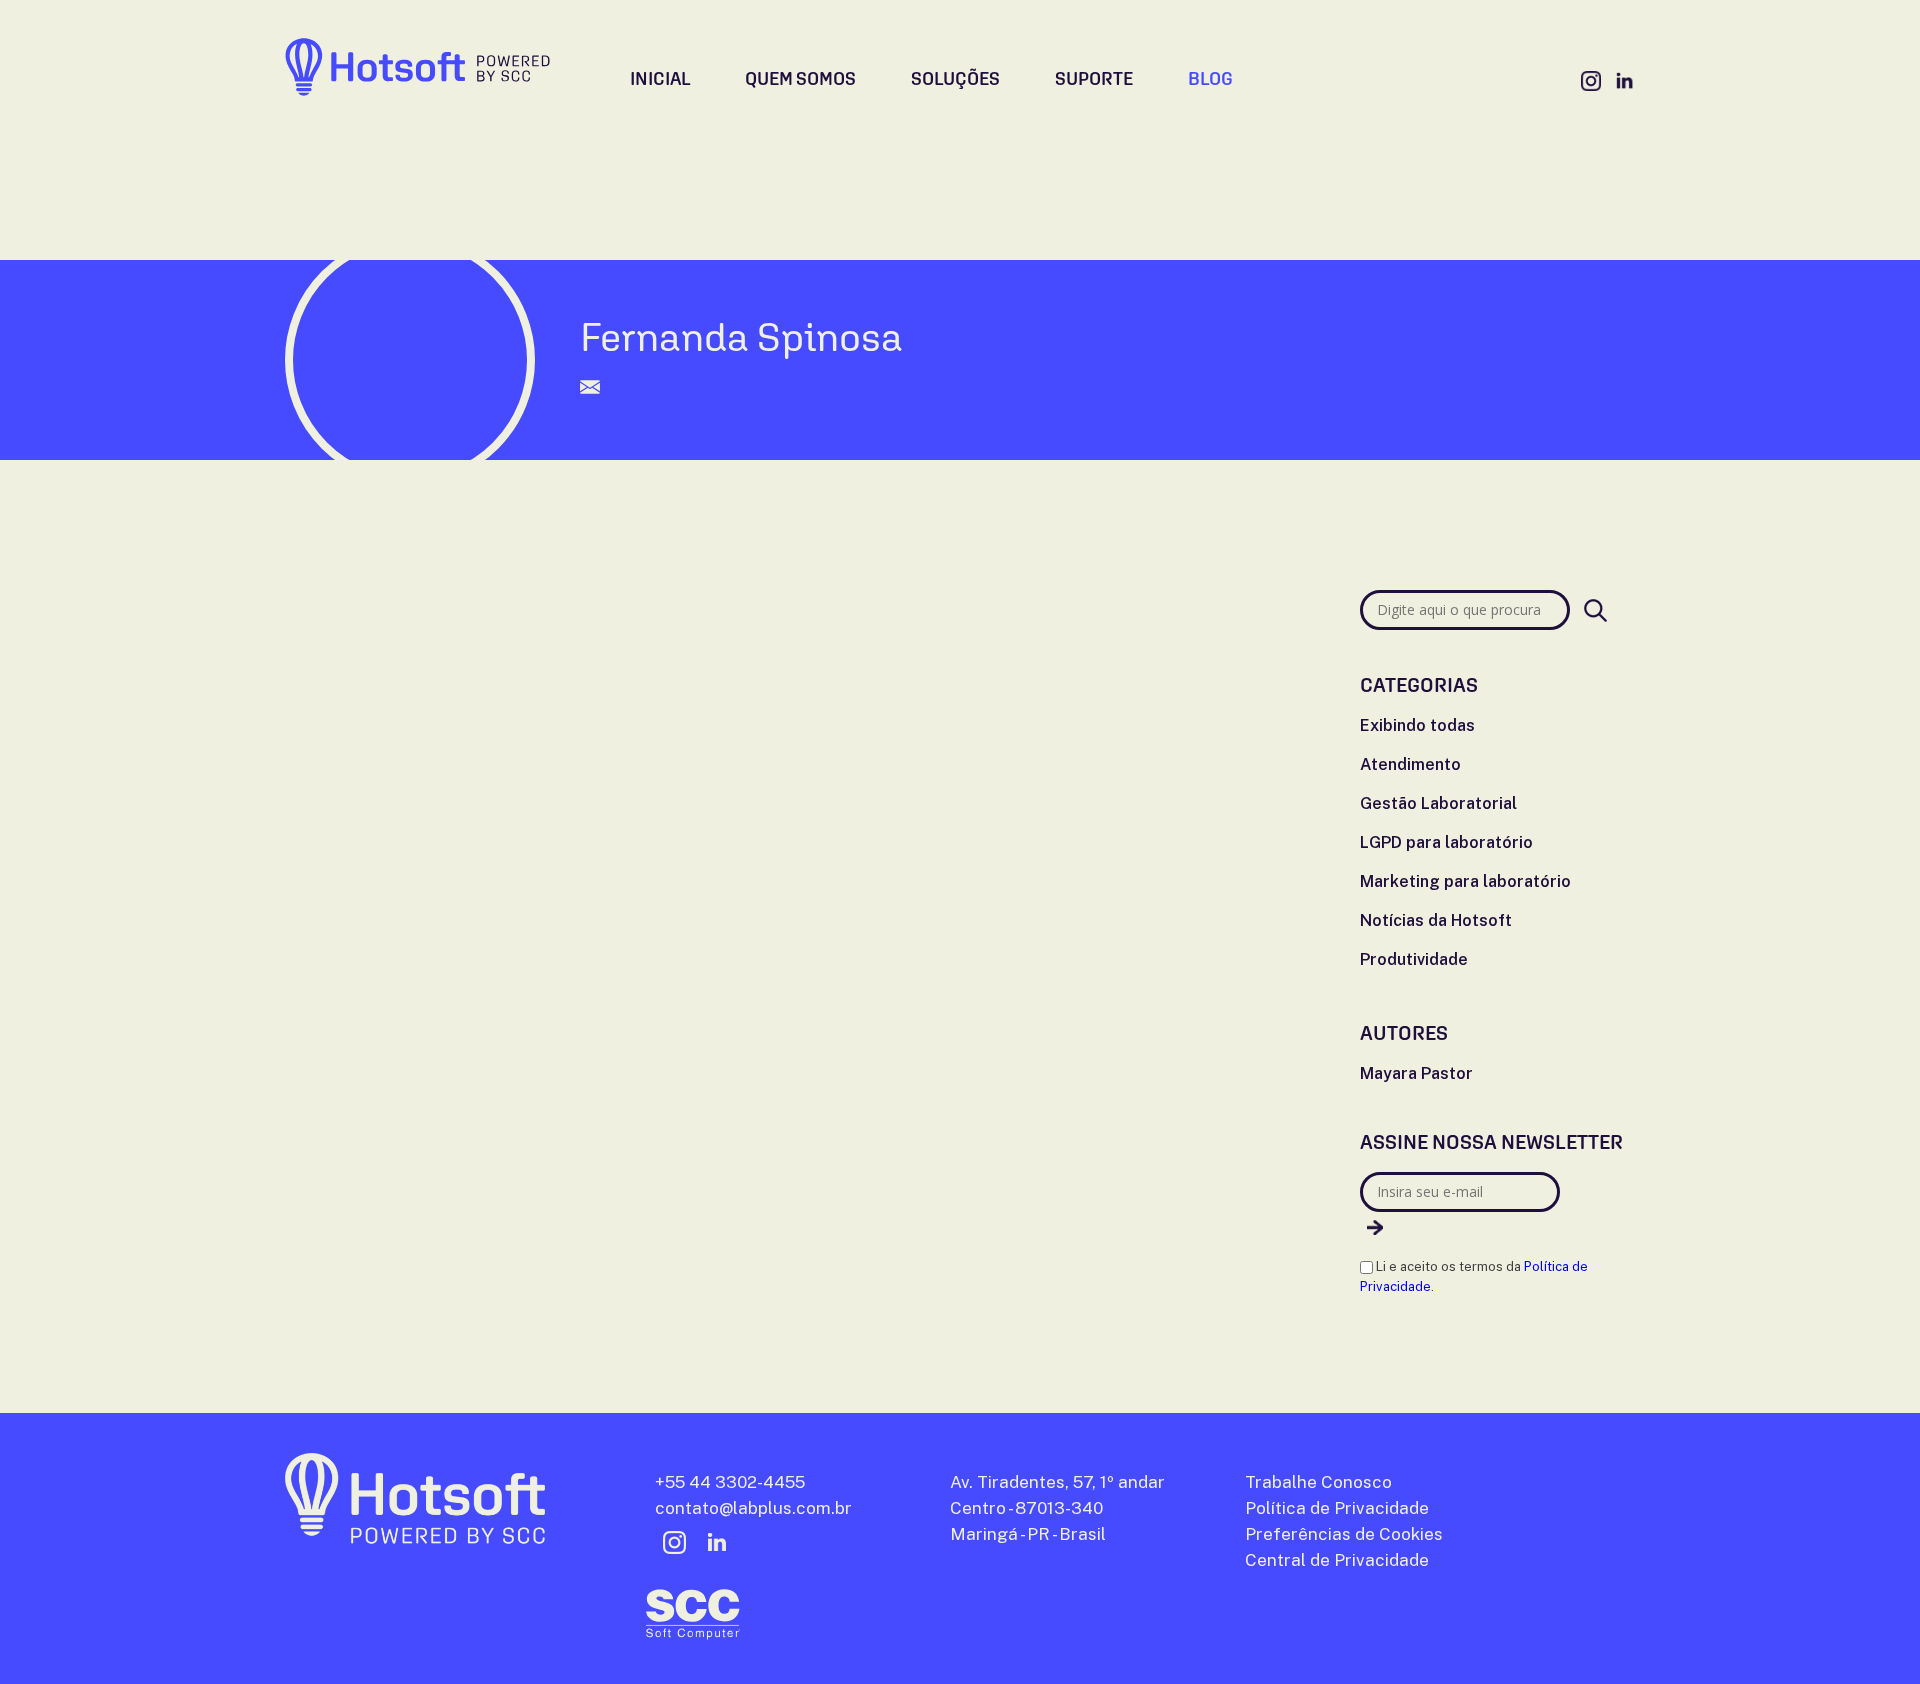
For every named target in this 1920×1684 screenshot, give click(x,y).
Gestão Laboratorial (1438, 803)
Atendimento (1410, 764)
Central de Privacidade (1337, 1560)
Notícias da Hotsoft (1436, 920)
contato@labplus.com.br (753, 1508)
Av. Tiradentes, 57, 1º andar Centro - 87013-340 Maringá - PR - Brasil (1057, 1508)
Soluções (955, 78)
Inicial (660, 78)
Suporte (1094, 78)
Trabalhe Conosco (1482, 81)
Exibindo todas (1417, 725)
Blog (1210, 78)
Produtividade (1414, 959)
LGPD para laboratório (1446, 842)
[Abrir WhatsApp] (1870, 1633)
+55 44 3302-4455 (730, 1482)
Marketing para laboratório (1465, 881)
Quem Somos (800, 78)
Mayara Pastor (1416, 1073)
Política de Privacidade (1337, 1508)
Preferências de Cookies (1344, 1534)
